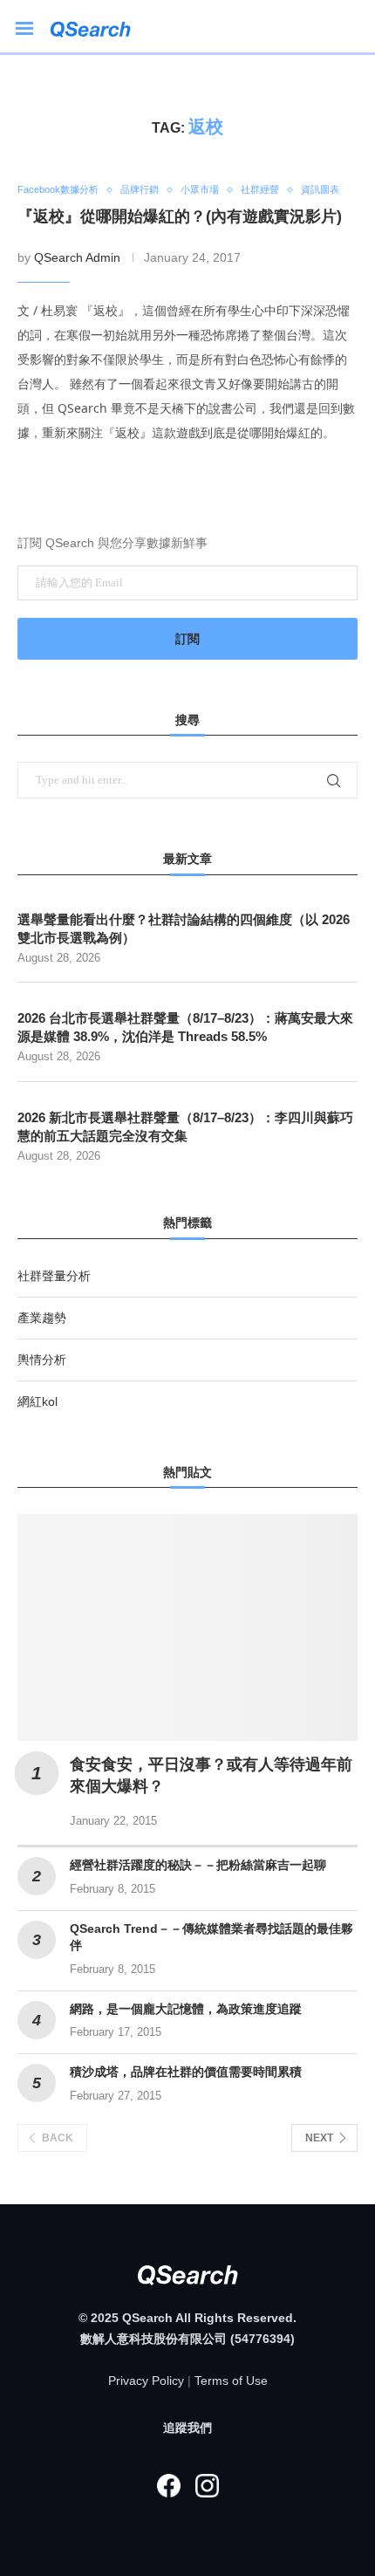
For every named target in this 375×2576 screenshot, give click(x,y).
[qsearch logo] (99, 27)
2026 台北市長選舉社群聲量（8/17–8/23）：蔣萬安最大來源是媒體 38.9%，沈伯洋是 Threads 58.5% (185, 1027)
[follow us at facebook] (168, 2486)
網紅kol (37, 1401)
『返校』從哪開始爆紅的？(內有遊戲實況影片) (180, 216)
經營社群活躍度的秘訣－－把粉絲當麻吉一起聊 (198, 1865)
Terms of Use (231, 2381)
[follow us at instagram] (207, 2486)
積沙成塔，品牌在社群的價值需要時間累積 (186, 2072)
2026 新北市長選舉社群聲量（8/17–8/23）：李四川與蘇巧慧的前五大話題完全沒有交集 (185, 1127)
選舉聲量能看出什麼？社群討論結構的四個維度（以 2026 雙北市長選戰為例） (184, 928)
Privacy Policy (146, 2381)
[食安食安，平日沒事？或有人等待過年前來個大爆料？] (187, 1627)
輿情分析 (42, 1360)
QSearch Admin (77, 257)
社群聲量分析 (54, 1276)
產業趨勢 (42, 1318)
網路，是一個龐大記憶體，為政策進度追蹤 (186, 2009)
